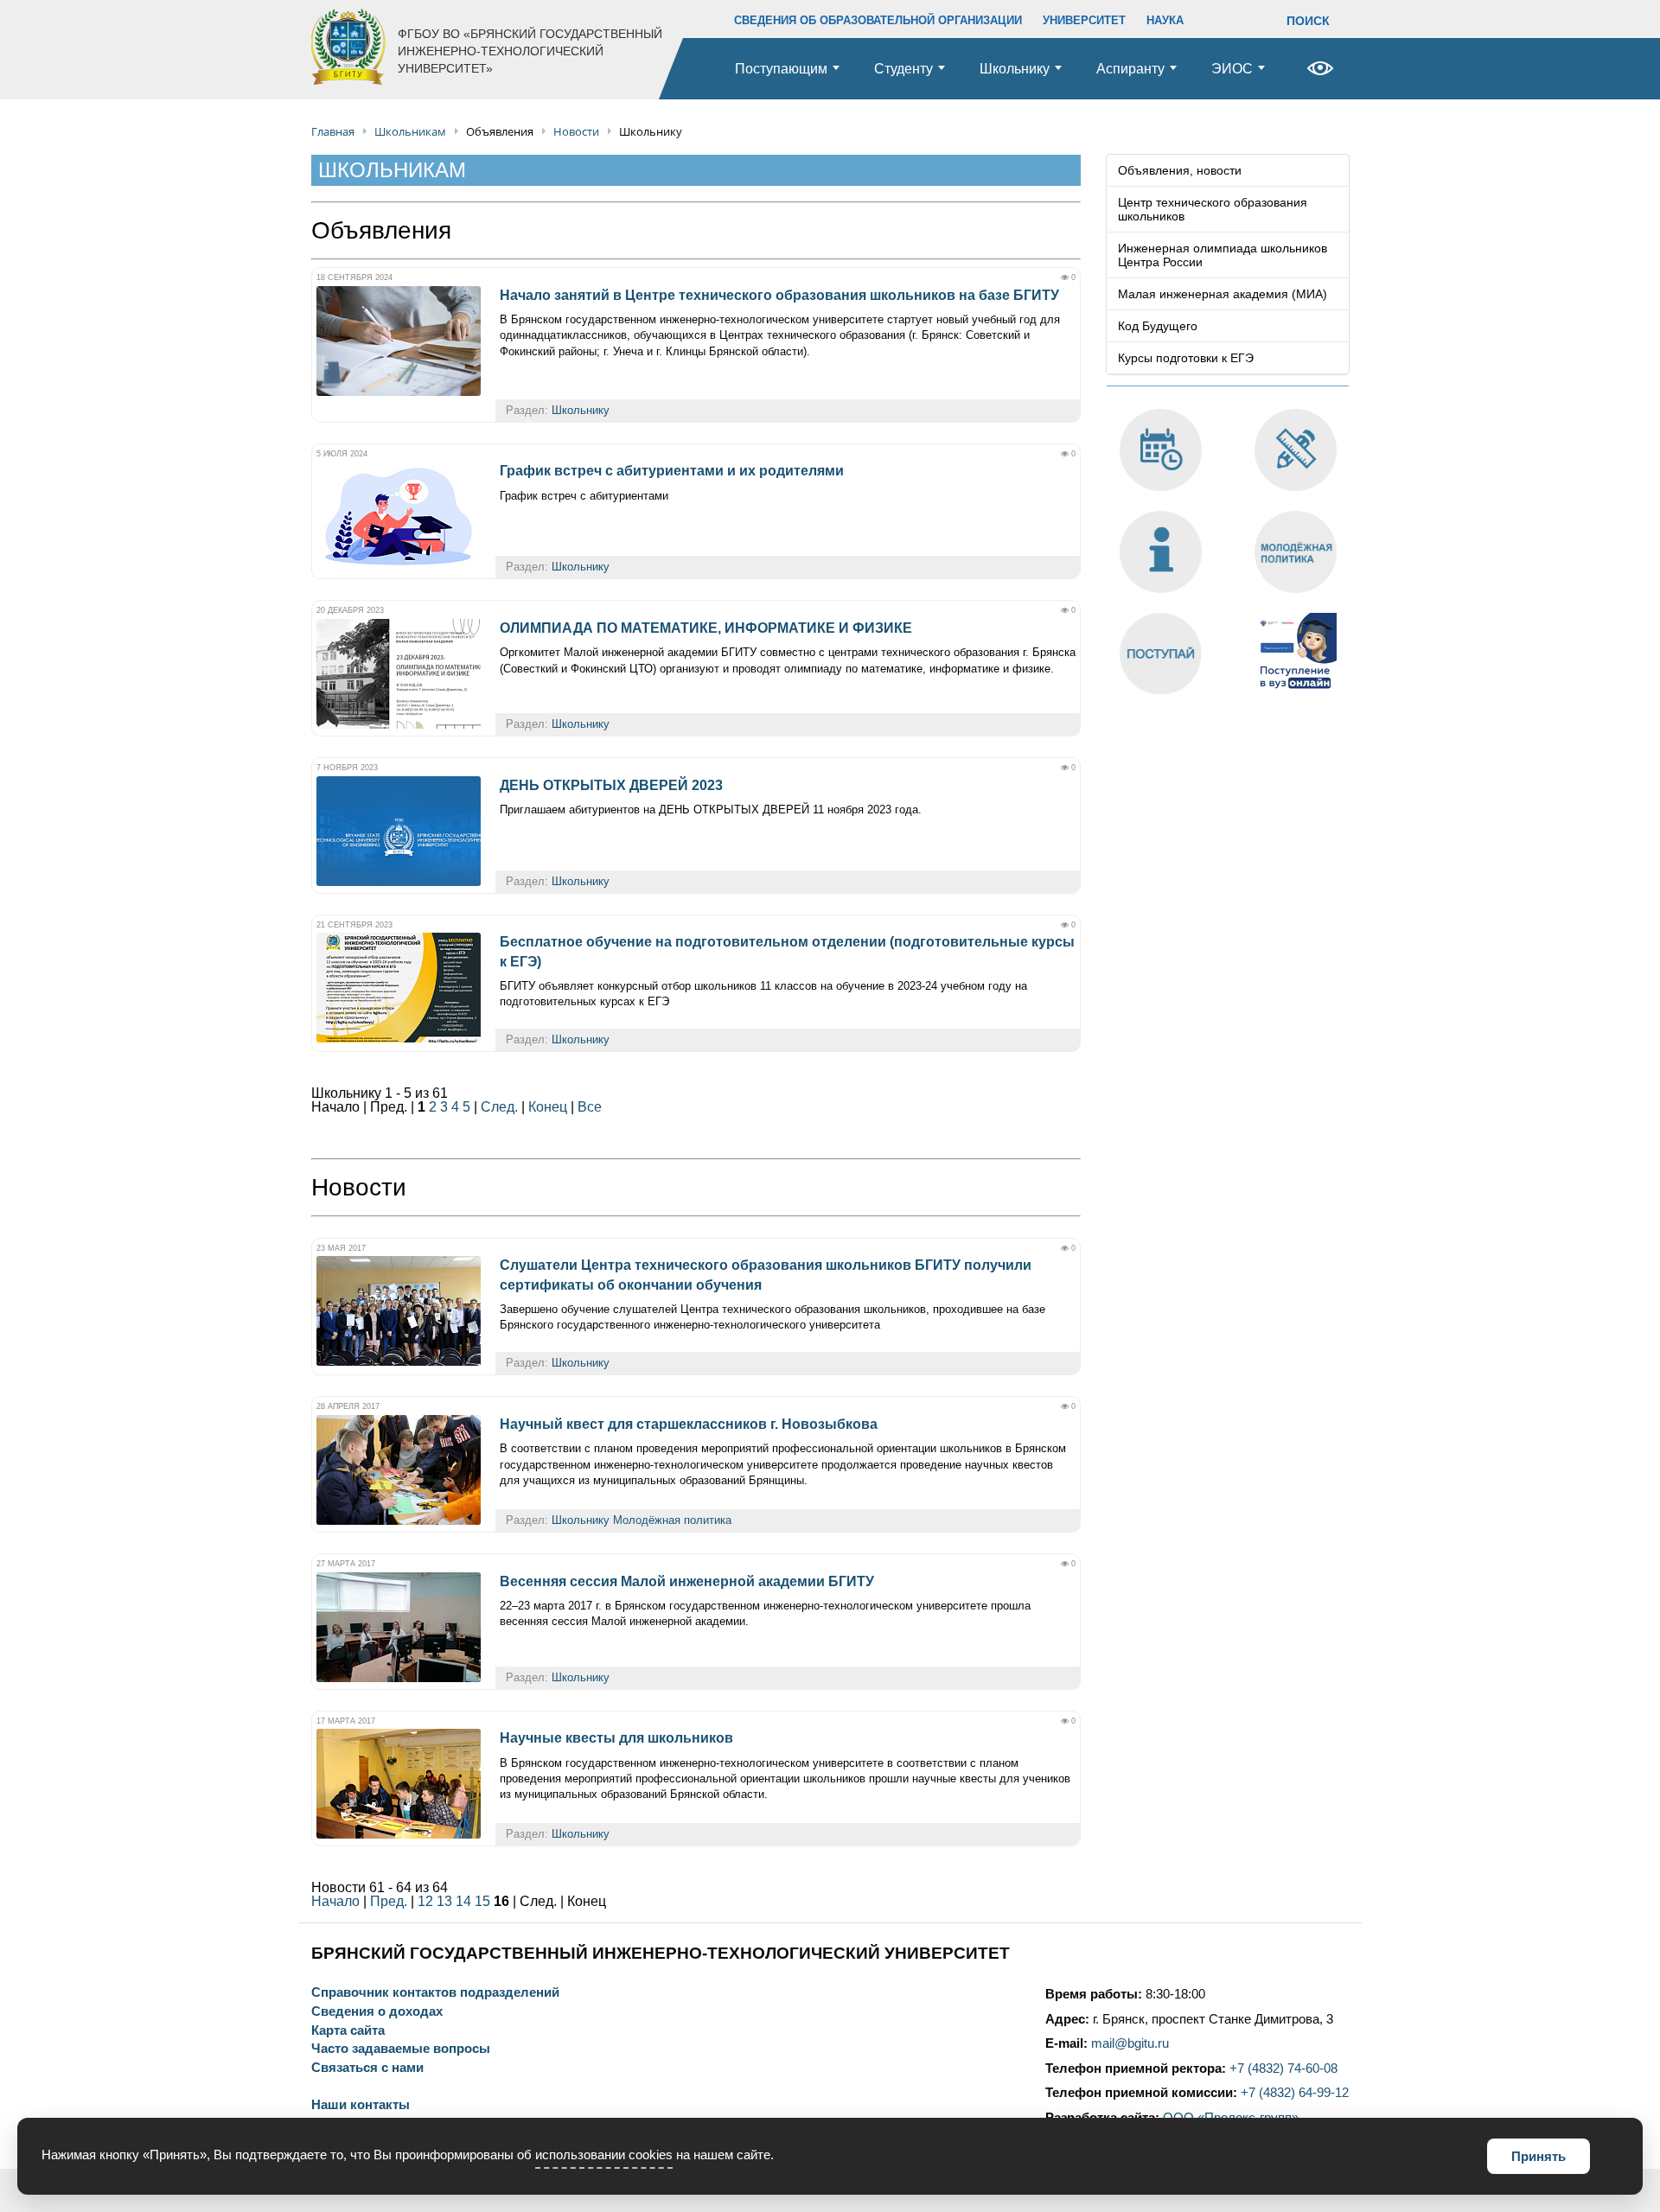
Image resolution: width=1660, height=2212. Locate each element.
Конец (548, 1107)
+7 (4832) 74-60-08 (1283, 2069)
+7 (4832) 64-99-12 (1295, 2093)
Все (590, 1107)
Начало (335, 1901)
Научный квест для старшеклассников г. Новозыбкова (689, 1424)
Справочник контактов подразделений (435, 1993)
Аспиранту (1130, 69)
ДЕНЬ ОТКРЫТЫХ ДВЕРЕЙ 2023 (611, 785)
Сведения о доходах (377, 2012)
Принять (1539, 2156)
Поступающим (781, 69)
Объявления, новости (1180, 170)
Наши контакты (361, 2105)
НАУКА (1165, 20)
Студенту (903, 69)
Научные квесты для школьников (616, 1738)
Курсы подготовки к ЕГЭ (1186, 358)
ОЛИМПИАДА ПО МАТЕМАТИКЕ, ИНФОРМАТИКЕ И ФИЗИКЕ (706, 628)
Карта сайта (348, 2031)
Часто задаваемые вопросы (401, 2049)
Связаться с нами (367, 2068)
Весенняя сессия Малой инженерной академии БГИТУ (687, 1581)
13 (444, 1901)
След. (499, 1107)
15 (482, 1901)
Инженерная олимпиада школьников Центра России (1223, 255)
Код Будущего (1158, 326)
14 (463, 1901)
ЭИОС (1232, 69)
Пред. (389, 1901)
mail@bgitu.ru (1130, 2043)
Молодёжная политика (672, 1520)
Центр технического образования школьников (1213, 209)
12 (425, 1901)
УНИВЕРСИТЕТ (1084, 20)
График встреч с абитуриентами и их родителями (672, 471)
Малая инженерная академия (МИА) (1223, 294)
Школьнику (1015, 69)
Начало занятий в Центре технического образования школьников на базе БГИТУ (779, 295)
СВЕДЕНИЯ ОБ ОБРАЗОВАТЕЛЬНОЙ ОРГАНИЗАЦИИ (878, 20)
